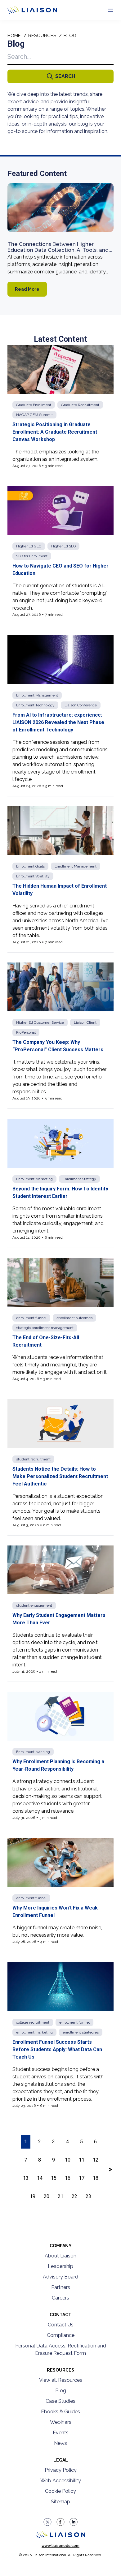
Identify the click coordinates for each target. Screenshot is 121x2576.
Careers (60, 2298)
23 (88, 2196)
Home (14, 36)
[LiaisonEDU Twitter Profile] (47, 2522)
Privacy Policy (61, 2470)
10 (68, 2160)
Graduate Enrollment (34, 405)
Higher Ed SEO (63, 546)
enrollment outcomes (74, 1318)
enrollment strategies (81, 2032)
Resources (42, 36)
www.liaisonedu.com (60, 2546)
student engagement (34, 1605)
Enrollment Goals (30, 866)
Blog (61, 2391)
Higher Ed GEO (29, 546)
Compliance (61, 2335)
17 (82, 2178)
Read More (27, 289)
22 (74, 2196)
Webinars (61, 2422)
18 (96, 2178)
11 (82, 2160)
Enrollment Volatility (33, 876)
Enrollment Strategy (79, 1179)
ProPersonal (26, 1032)
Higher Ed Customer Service (40, 1022)
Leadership (60, 2266)
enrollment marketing (34, 2032)
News (60, 2443)
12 (96, 2160)
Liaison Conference (81, 705)
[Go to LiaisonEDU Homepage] (25, 10)
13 (26, 2178)
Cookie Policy (60, 2491)
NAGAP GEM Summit (34, 415)
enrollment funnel (31, 1318)
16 (68, 2178)
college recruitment (33, 2022)
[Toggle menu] (110, 10)
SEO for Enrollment (32, 556)
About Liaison (60, 2256)
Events (61, 2433)
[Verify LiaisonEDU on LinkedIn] (74, 2522)
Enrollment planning (33, 1752)
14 (40, 2178)
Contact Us (61, 2325)
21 (60, 2196)
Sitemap (60, 2502)
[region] (60, 1122)
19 (33, 2196)
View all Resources (61, 2380)
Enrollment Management (37, 695)
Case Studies (60, 2401)
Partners (61, 2287)
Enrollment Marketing (34, 1179)
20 (47, 2196)
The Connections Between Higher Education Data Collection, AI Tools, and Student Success (58, 250)
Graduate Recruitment (80, 405)
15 (54, 2178)
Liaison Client (85, 1022)
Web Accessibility (61, 2481)
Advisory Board (60, 2277)
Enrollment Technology (35, 705)
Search (65, 76)
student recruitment (33, 1459)
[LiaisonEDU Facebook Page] (60, 2522)
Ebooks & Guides (60, 2412)
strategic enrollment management (45, 1328)
